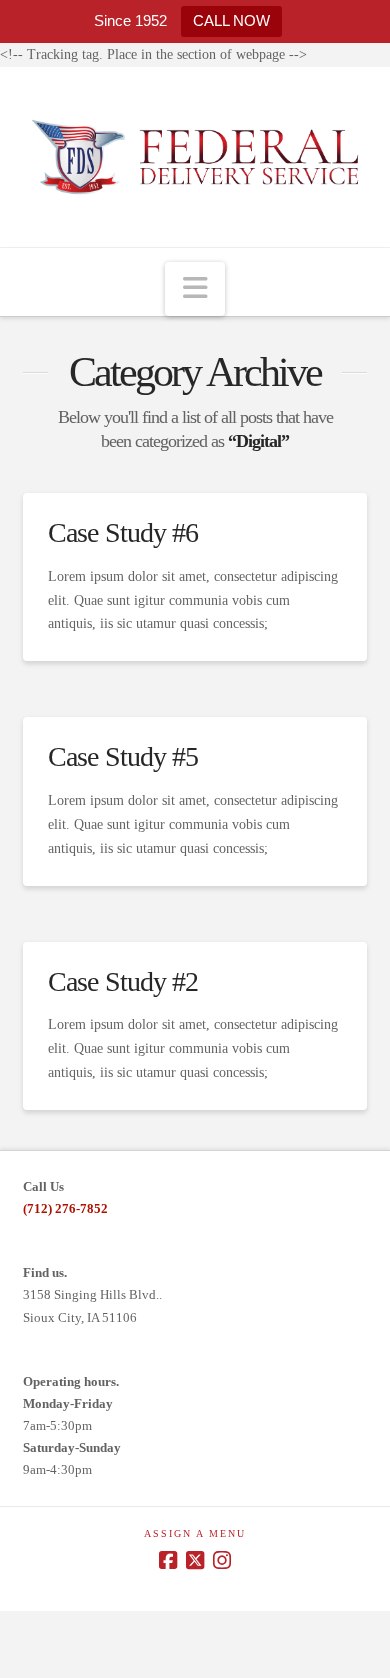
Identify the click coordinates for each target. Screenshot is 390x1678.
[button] (195, 289)
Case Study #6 (122, 532)
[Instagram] (222, 1560)
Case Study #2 (122, 981)
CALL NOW (231, 20)
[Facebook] (168, 1560)
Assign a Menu (195, 1533)
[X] (195, 1560)
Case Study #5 (122, 756)
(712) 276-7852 (65, 1208)
